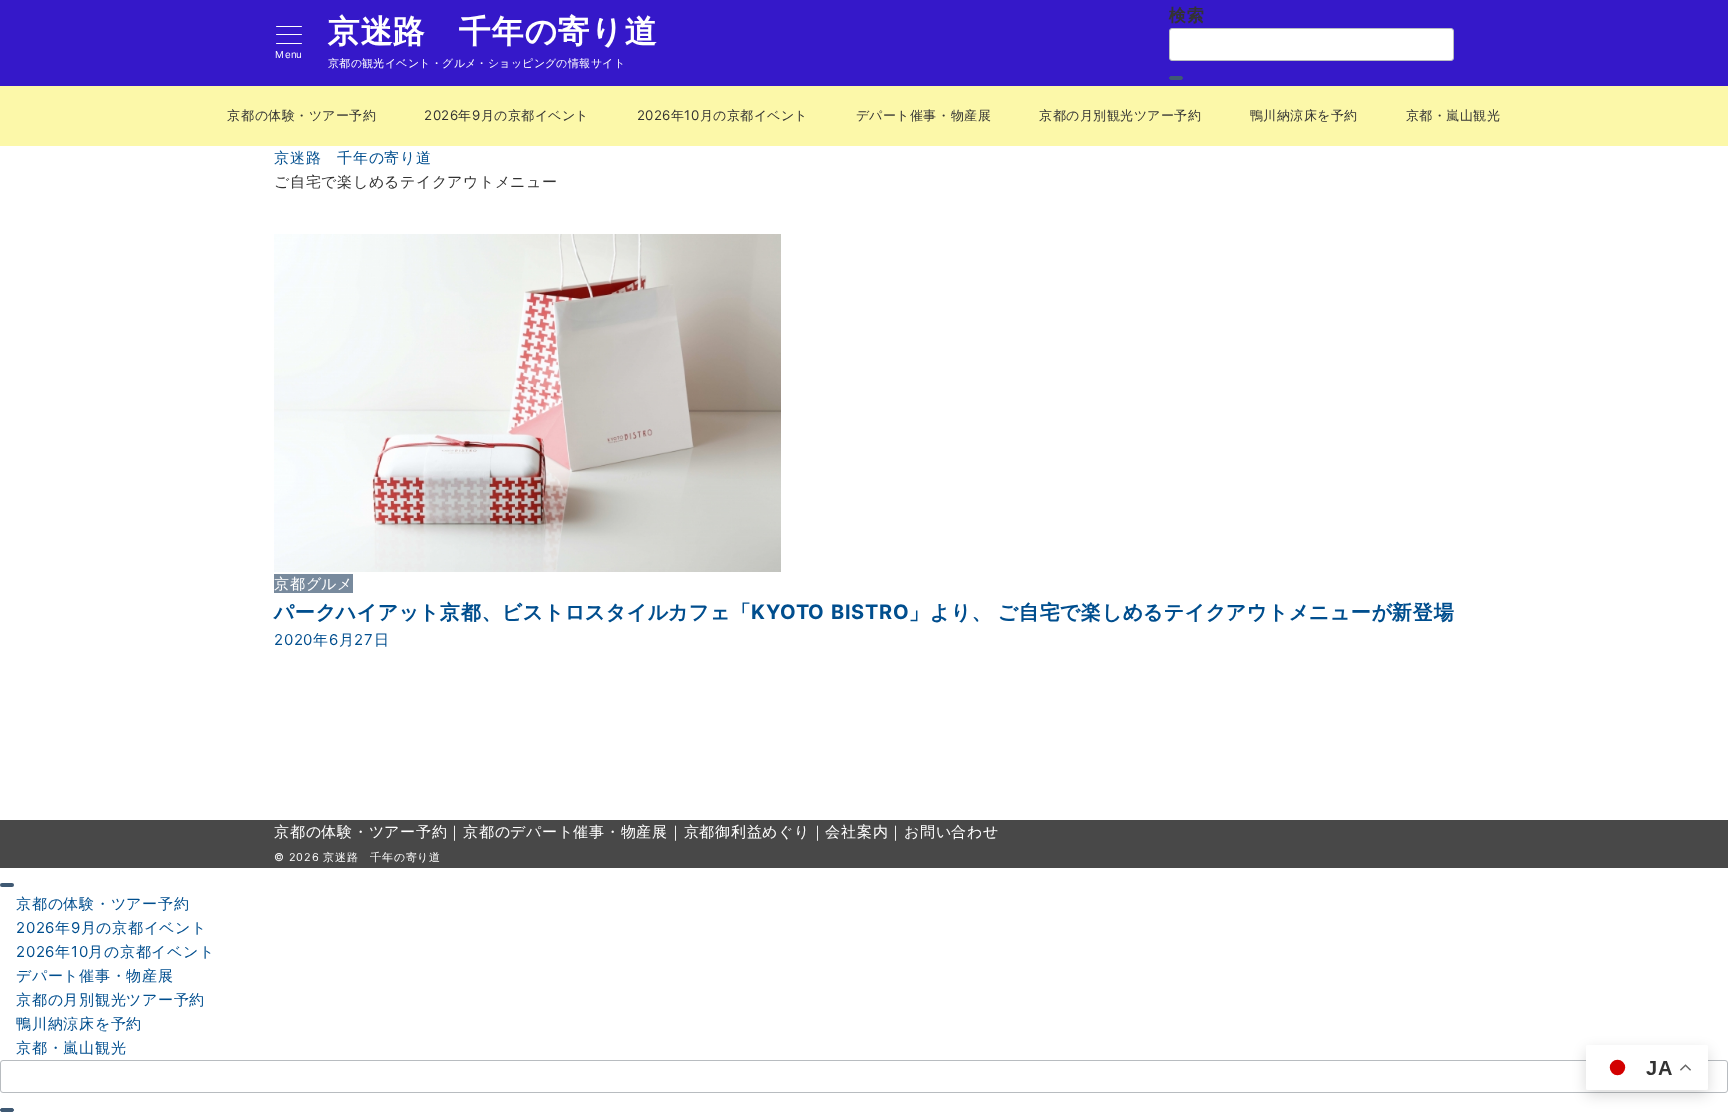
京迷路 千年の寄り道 (493, 31)
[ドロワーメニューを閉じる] (7, 885)
